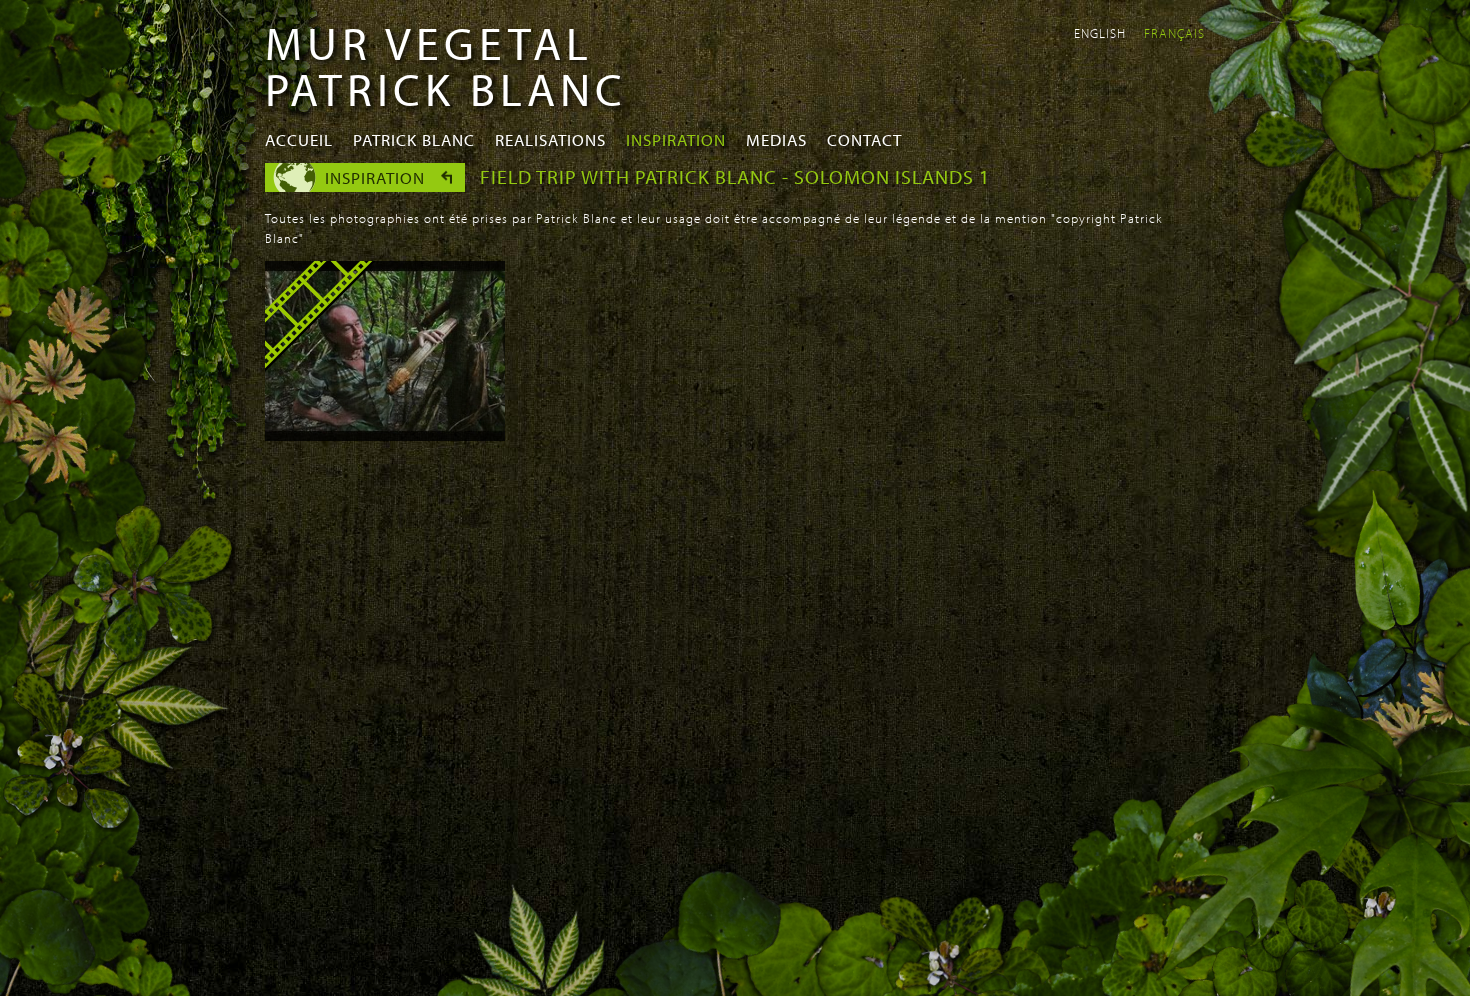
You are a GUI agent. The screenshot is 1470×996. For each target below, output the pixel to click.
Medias (776, 139)
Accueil (299, 139)
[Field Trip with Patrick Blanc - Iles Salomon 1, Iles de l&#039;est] (385, 435)
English (1100, 33)
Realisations (550, 139)
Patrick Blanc (414, 139)
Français (1174, 33)
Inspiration (676, 139)
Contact (864, 139)
